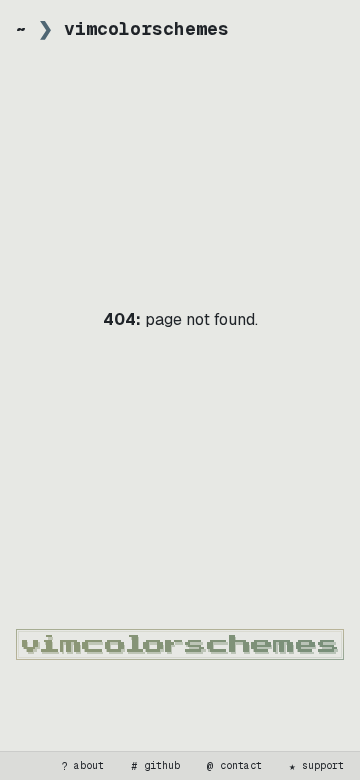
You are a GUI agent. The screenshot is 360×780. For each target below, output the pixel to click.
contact (235, 766)
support (317, 766)
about (83, 766)
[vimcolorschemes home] (180, 644)
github (156, 766)
